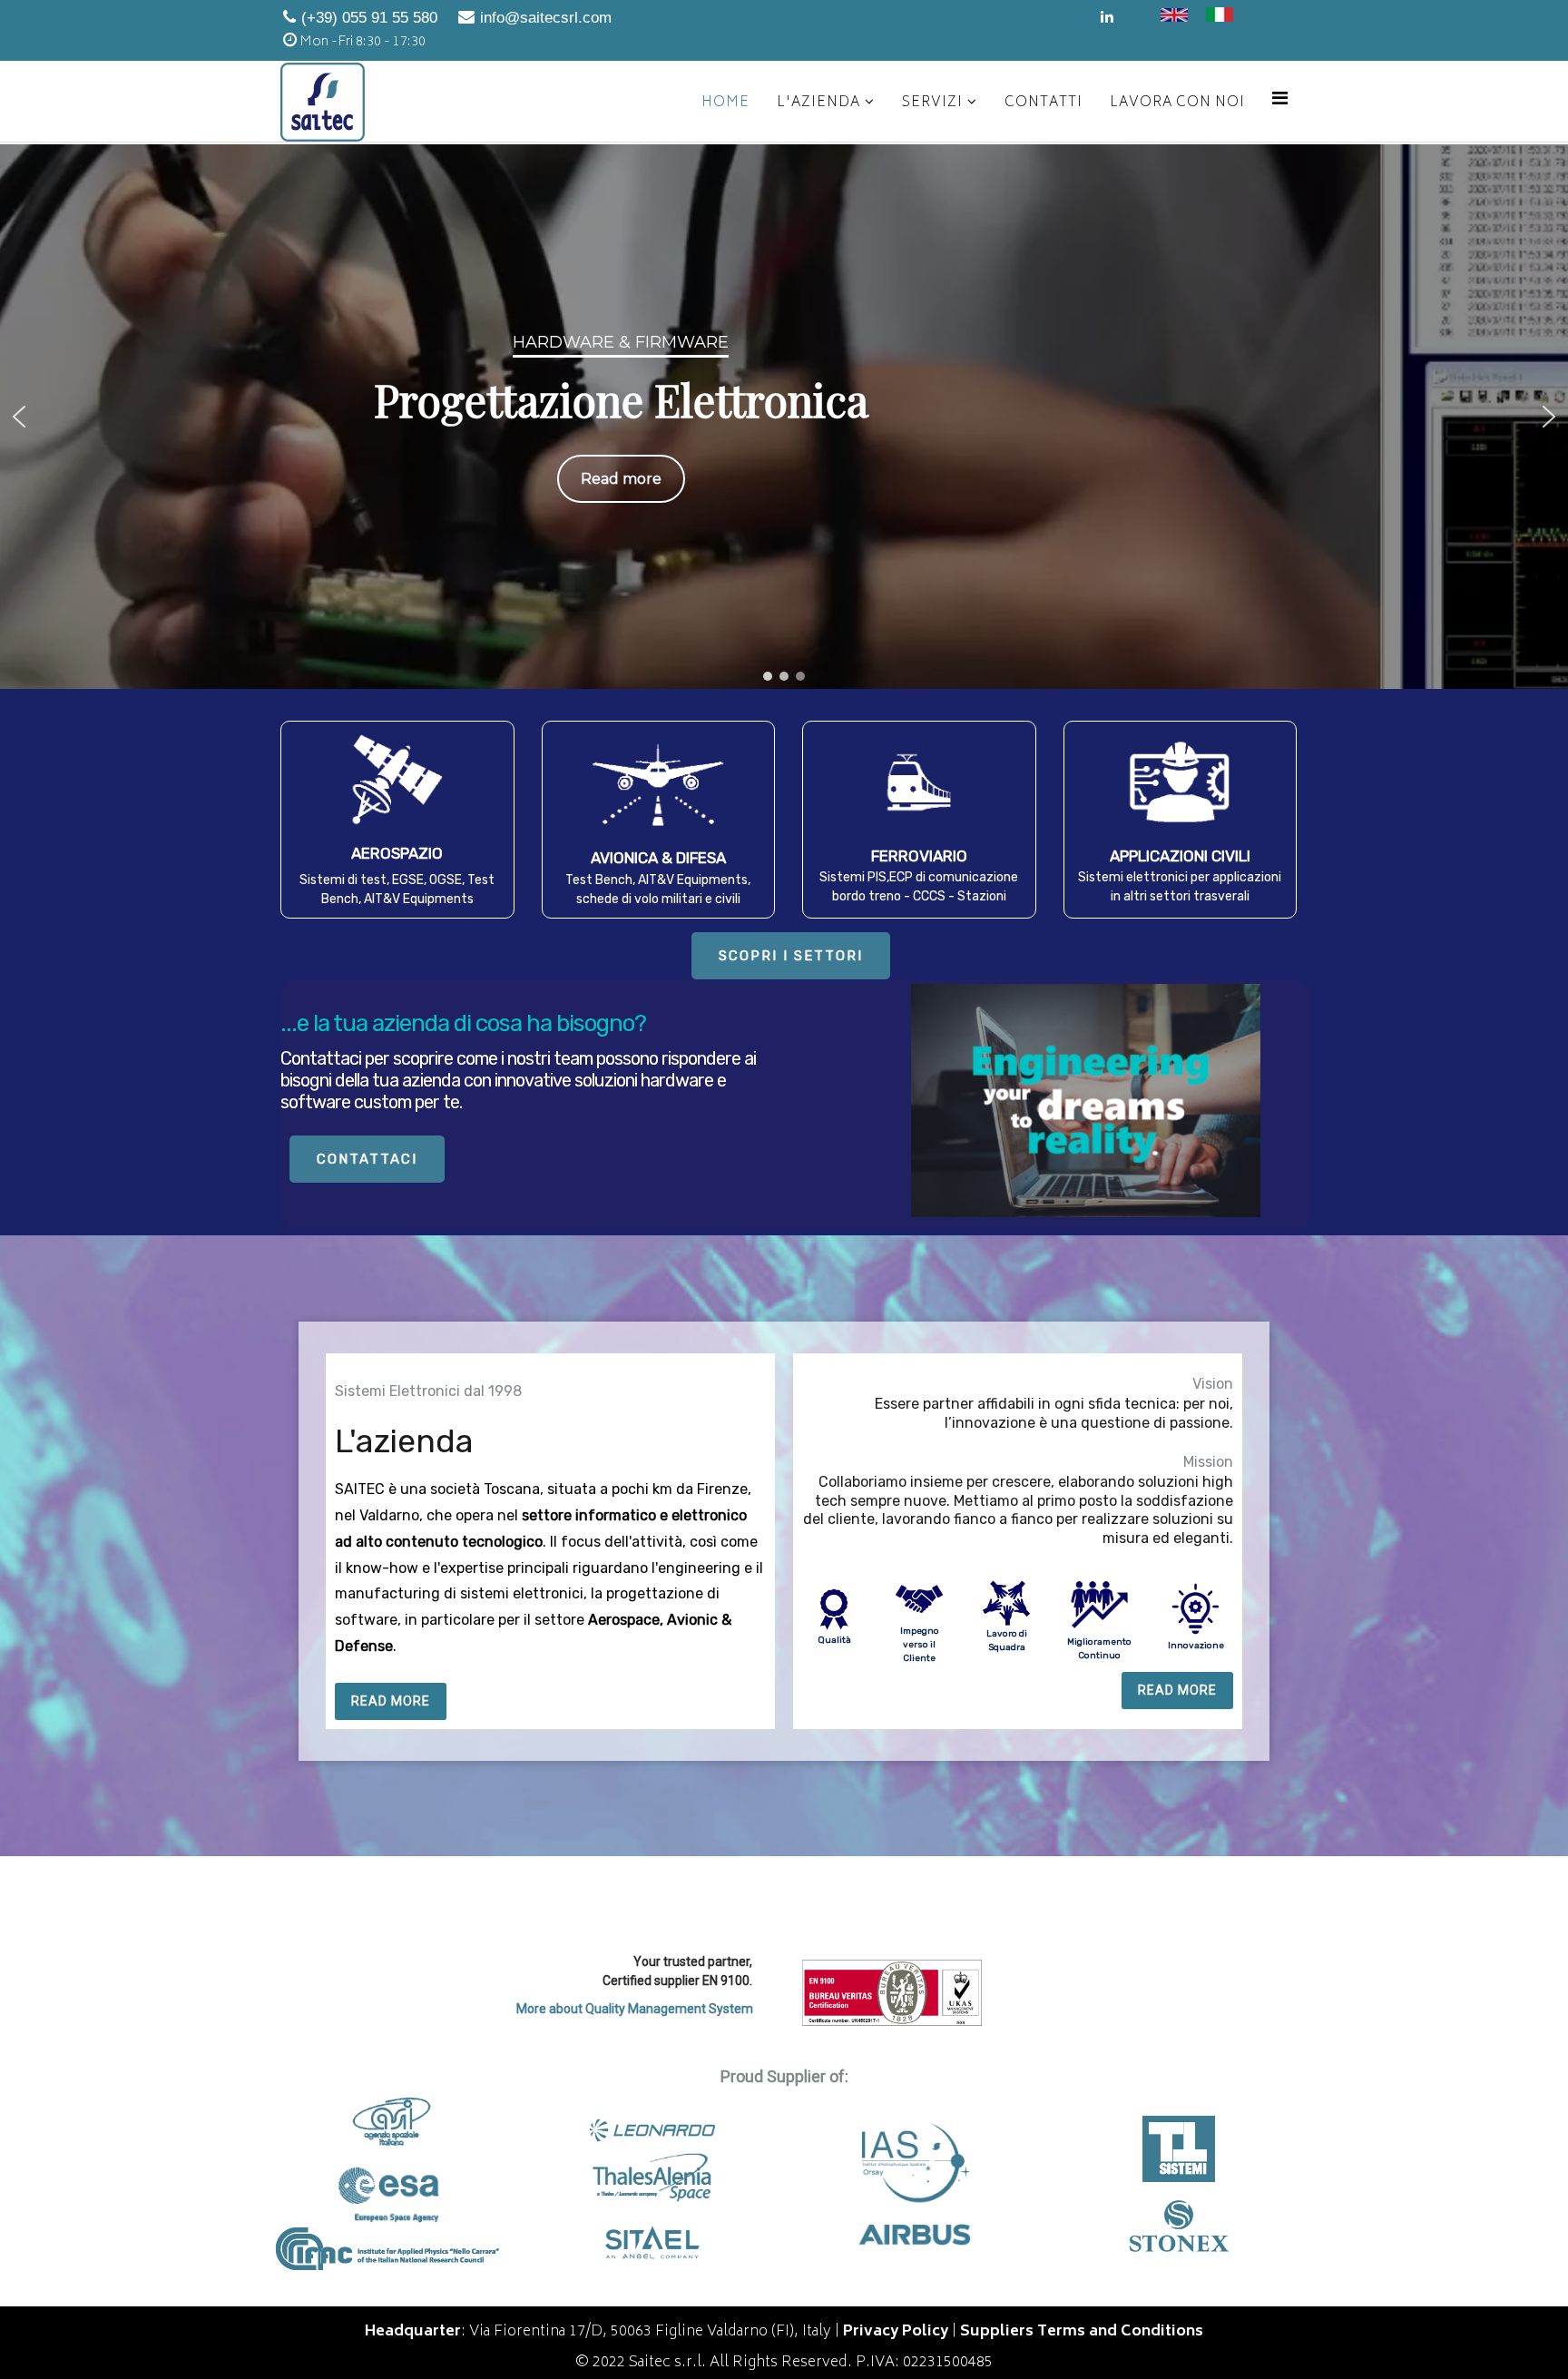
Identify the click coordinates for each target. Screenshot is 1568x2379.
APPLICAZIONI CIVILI (1180, 856)
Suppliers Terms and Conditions (1082, 2332)
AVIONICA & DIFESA (658, 858)
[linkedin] (1107, 18)
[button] (19, 417)
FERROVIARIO (919, 856)
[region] (784, 417)
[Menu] (1280, 100)
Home (725, 103)
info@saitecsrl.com (546, 18)
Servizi (932, 103)
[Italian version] (1220, 15)
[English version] (1174, 15)
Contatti (1044, 103)
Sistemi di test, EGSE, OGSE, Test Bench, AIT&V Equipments (397, 890)
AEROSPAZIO (397, 853)
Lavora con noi (1177, 103)
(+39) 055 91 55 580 (369, 18)
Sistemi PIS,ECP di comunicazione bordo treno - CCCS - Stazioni (919, 887)
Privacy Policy (896, 2332)
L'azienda (818, 103)
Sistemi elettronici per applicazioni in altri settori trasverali (1180, 887)
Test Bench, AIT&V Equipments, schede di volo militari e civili (658, 890)
